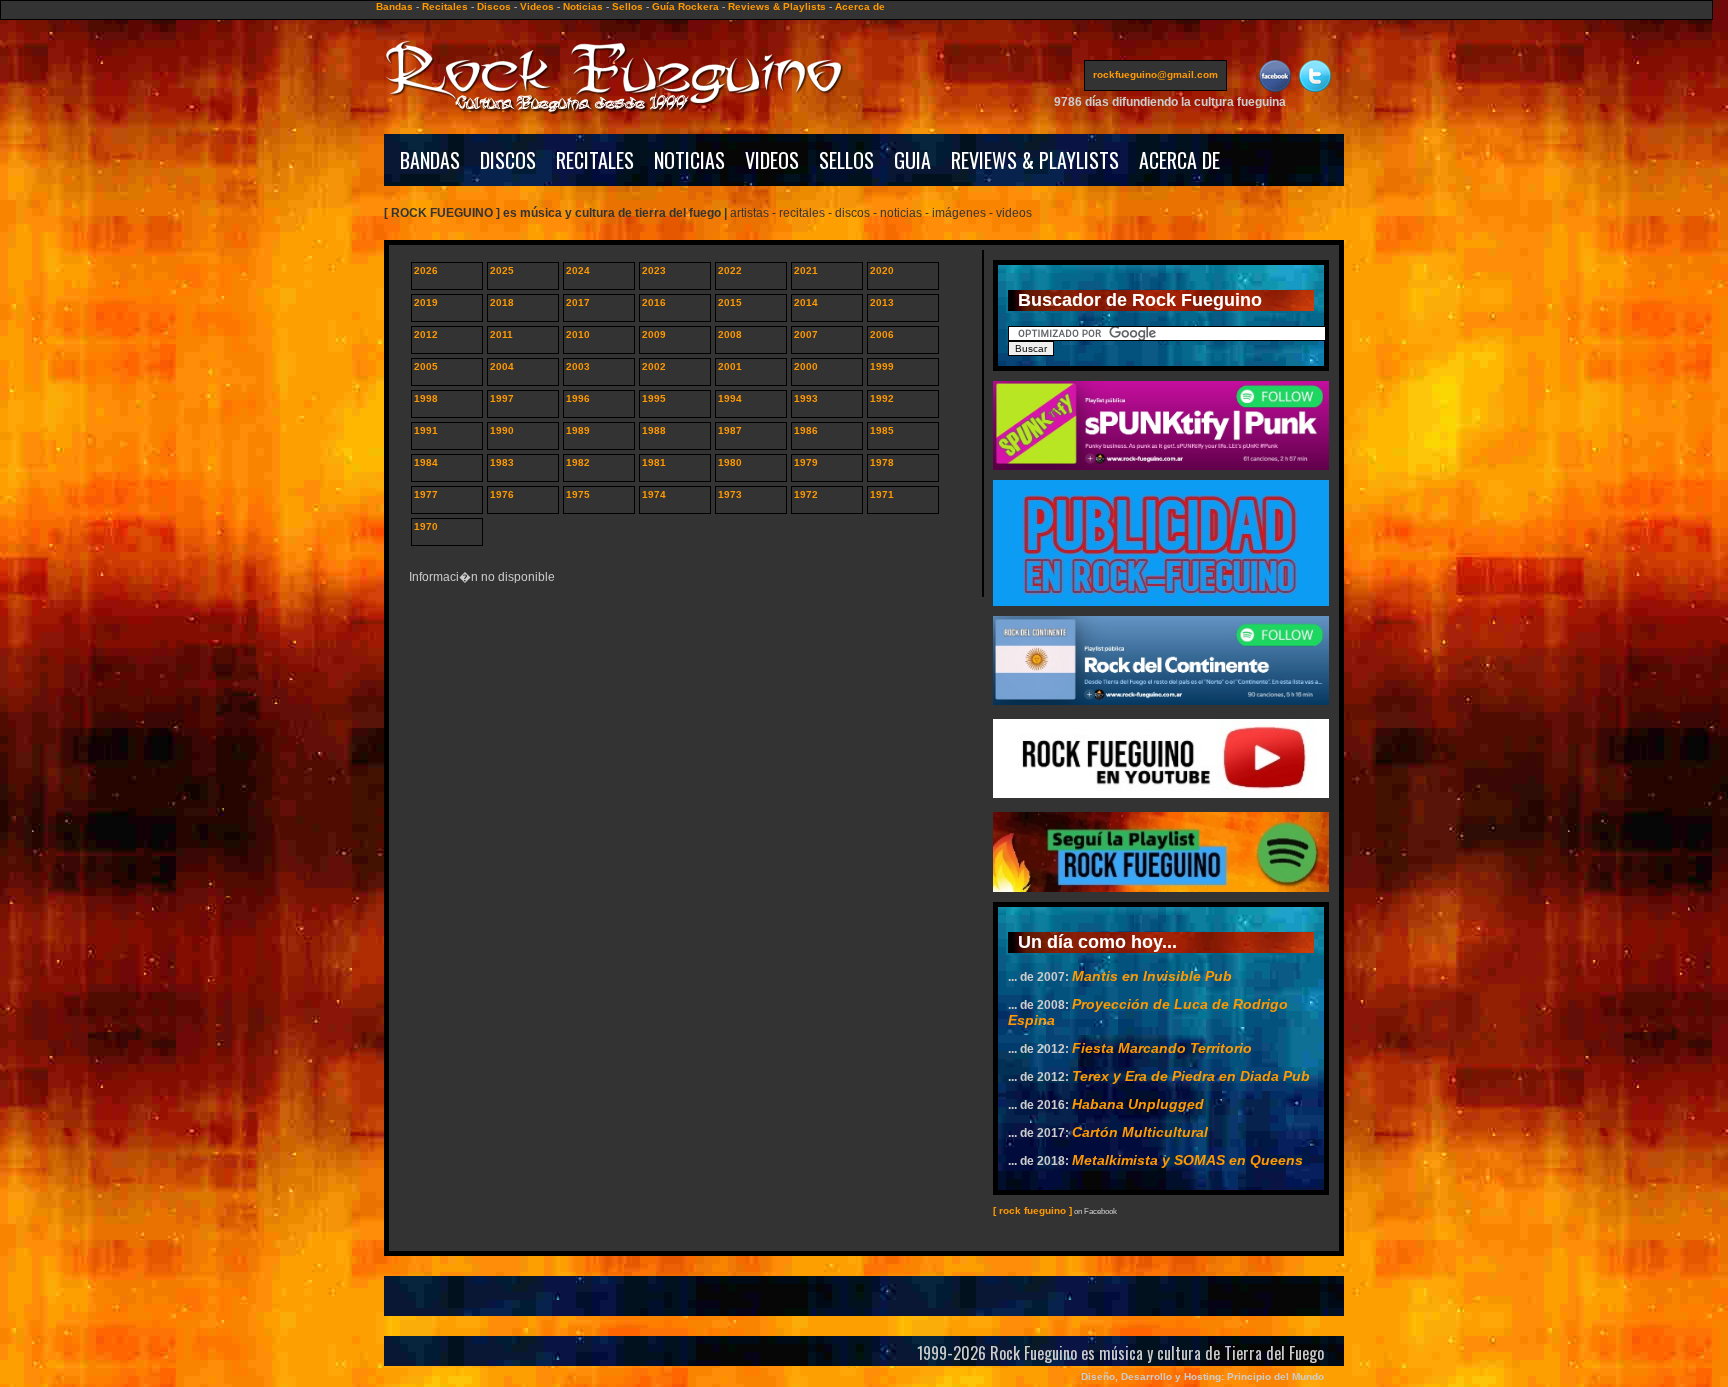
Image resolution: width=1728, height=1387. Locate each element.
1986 (806, 430)
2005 (426, 366)
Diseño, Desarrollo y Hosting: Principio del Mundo (1202, 1376)
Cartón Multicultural (1140, 1132)
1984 (426, 462)
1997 (502, 398)
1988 (654, 430)
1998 (426, 398)
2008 (730, 334)
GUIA (912, 160)
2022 (730, 270)
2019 (426, 302)
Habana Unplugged (1138, 1104)
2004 (502, 366)
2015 (730, 302)
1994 (730, 398)
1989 (578, 430)
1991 (426, 430)
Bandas (394, 6)
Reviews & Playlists (777, 6)
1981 (654, 462)
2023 (654, 270)
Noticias (583, 6)
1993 (806, 398)
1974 (654, 494)
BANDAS (430, 160)
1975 (578, 494)
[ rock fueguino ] (1032, 1210)
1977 (426, 494)
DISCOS (508, 160)
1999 (882, 366)
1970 (426, 526)
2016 (654, 302)
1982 (578, 462)
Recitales (445, 6)
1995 (654, 398)
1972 (806, 494)
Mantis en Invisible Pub (1152, 976)
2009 (654, 334)
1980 (730, 462)
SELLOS (846, 160)
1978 (882, 462)
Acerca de (860, 6)
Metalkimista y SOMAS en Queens (1187, 1160)
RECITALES (595, 160)
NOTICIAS (689, 160)
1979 (806, 462)
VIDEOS (772, 160)
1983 (502, 462)
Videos (537, 6)
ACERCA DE (1179, 160)
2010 (578, 334)
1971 (882, 494)
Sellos (627, 6)
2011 (501, 334)
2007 (806, 334)
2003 (578, 366)
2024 (578, 270)
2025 (502, 270)
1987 (730, 430)
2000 (806, 366)
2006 (882, 334)
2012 (426, 334)
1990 (502, 430)
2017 (578, 302)
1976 (502, 494)
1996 (578, 398)
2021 (806, 270)
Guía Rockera (685, 6)
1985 (882, 430)
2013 (882, 302)
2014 (806, 302)
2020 (882, 270)
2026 (426, 270)
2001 (730, 366)
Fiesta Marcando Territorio (1162, 1048)
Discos (494, 6)
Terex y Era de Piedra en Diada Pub (1191, 1076)
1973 (730, 494)
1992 (882, 398)
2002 (654, 366)
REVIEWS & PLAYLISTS (1035, 160)
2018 (502, 302)
